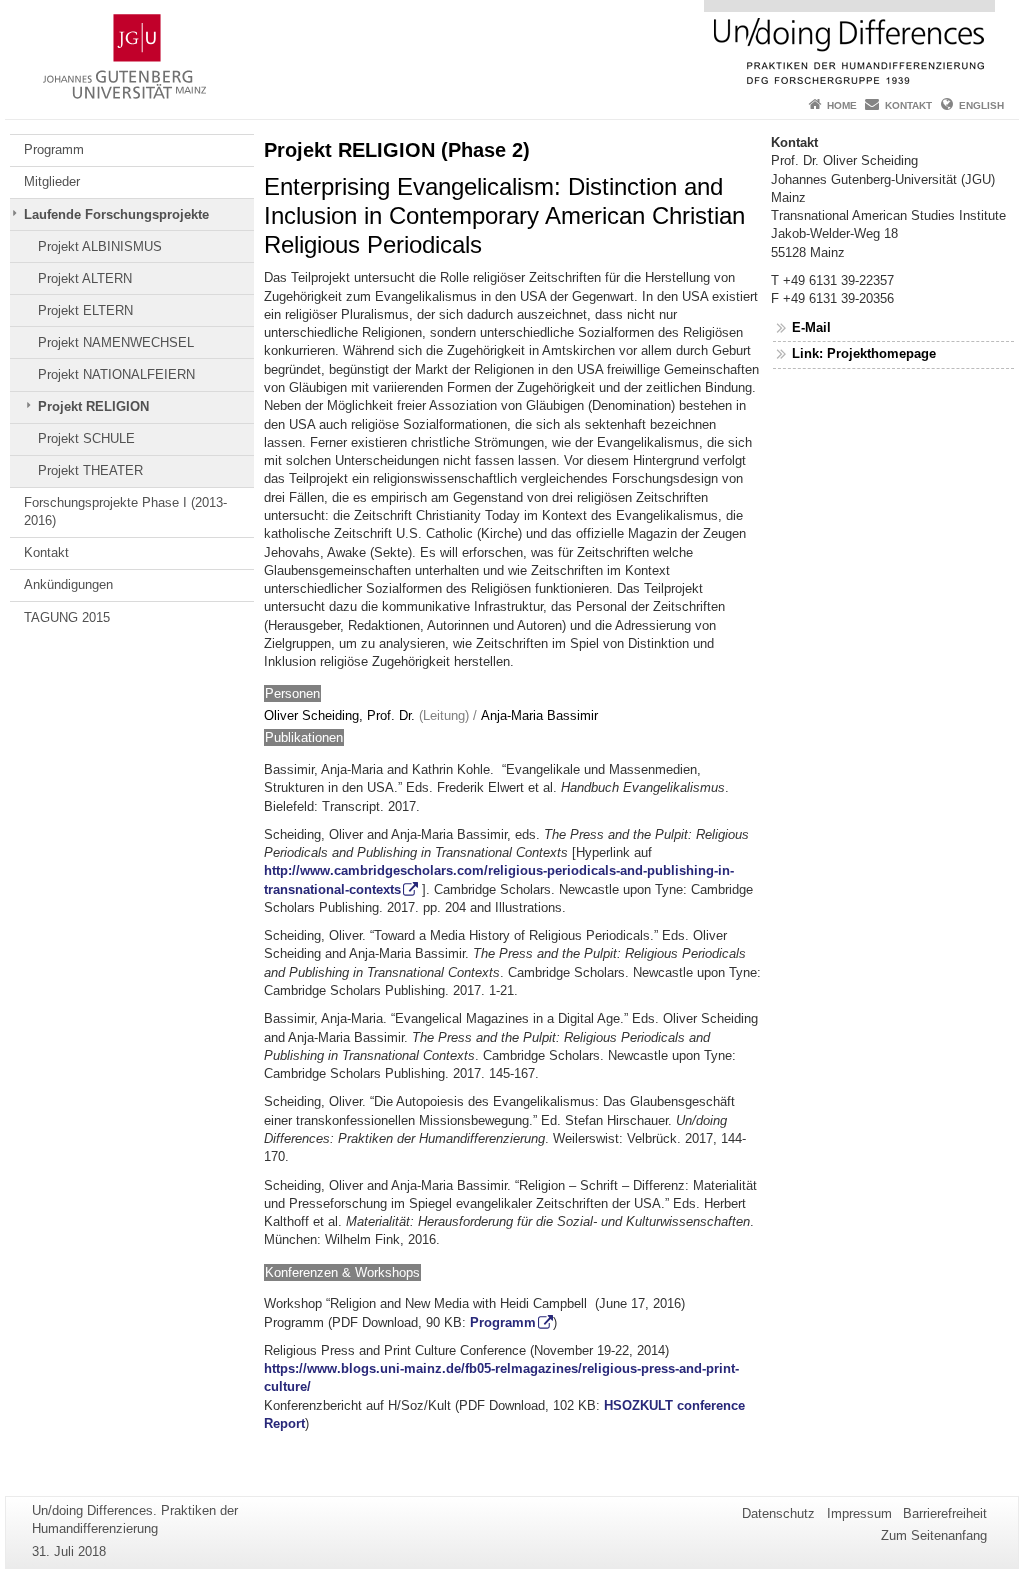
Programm (54, 149)
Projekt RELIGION (93, 406)
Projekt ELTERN (85, 310)
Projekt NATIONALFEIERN (116, 374)
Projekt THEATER (90, 470)
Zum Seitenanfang (934, 1535)
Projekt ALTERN (85, 278)
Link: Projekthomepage (864, 353)
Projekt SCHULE (86, 438)
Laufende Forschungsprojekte (116, 214)
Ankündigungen (68, 584)
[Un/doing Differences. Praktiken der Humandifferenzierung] (512, 45)
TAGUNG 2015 (67, 617)
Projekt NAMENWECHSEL (116, 342)
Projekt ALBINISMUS (100, 246)
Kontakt (908, 105)
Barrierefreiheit (945, 1513)
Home (842, 105)
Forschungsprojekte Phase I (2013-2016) (125, 511)
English (981, 105)
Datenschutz (778, 1513)
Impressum (859, 1513)
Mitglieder (52, 181)
